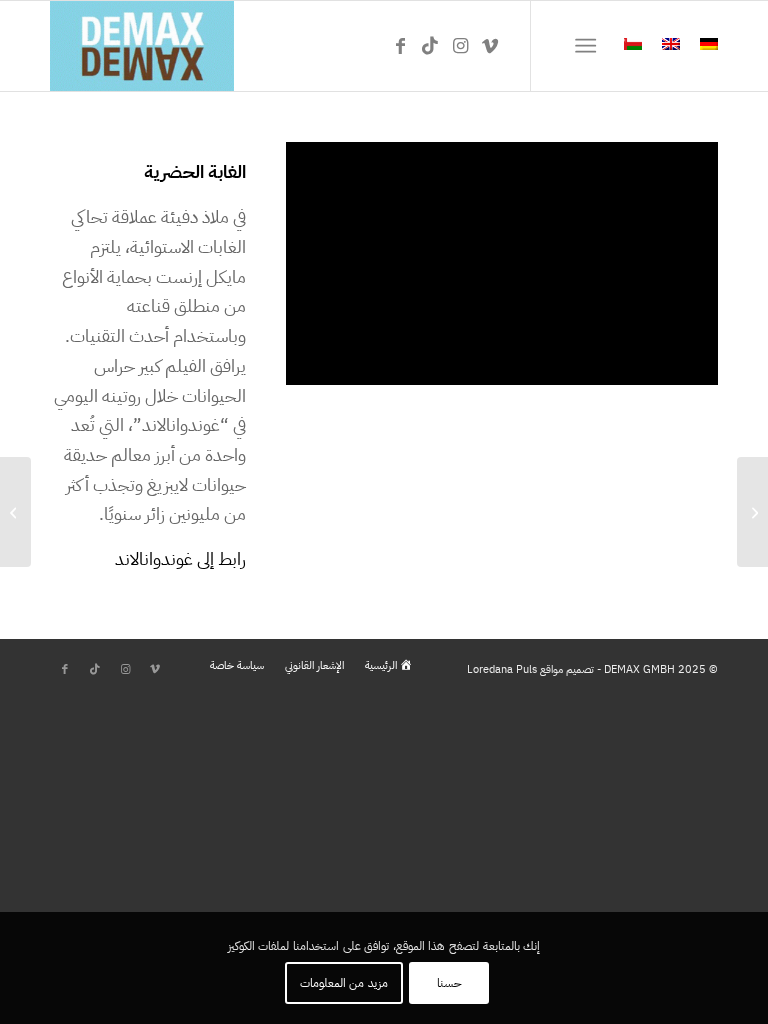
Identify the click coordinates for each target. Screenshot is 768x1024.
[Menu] (589, 46)
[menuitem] (589, 46)
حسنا (449, 983)
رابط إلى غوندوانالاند (180, 558)
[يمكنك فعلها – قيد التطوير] (752, 512)
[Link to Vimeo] (490, 46)
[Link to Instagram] (460, 46)
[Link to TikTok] (430, 46)
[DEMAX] (142, 46)
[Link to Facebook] (400, 46)
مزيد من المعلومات (344, 983)
